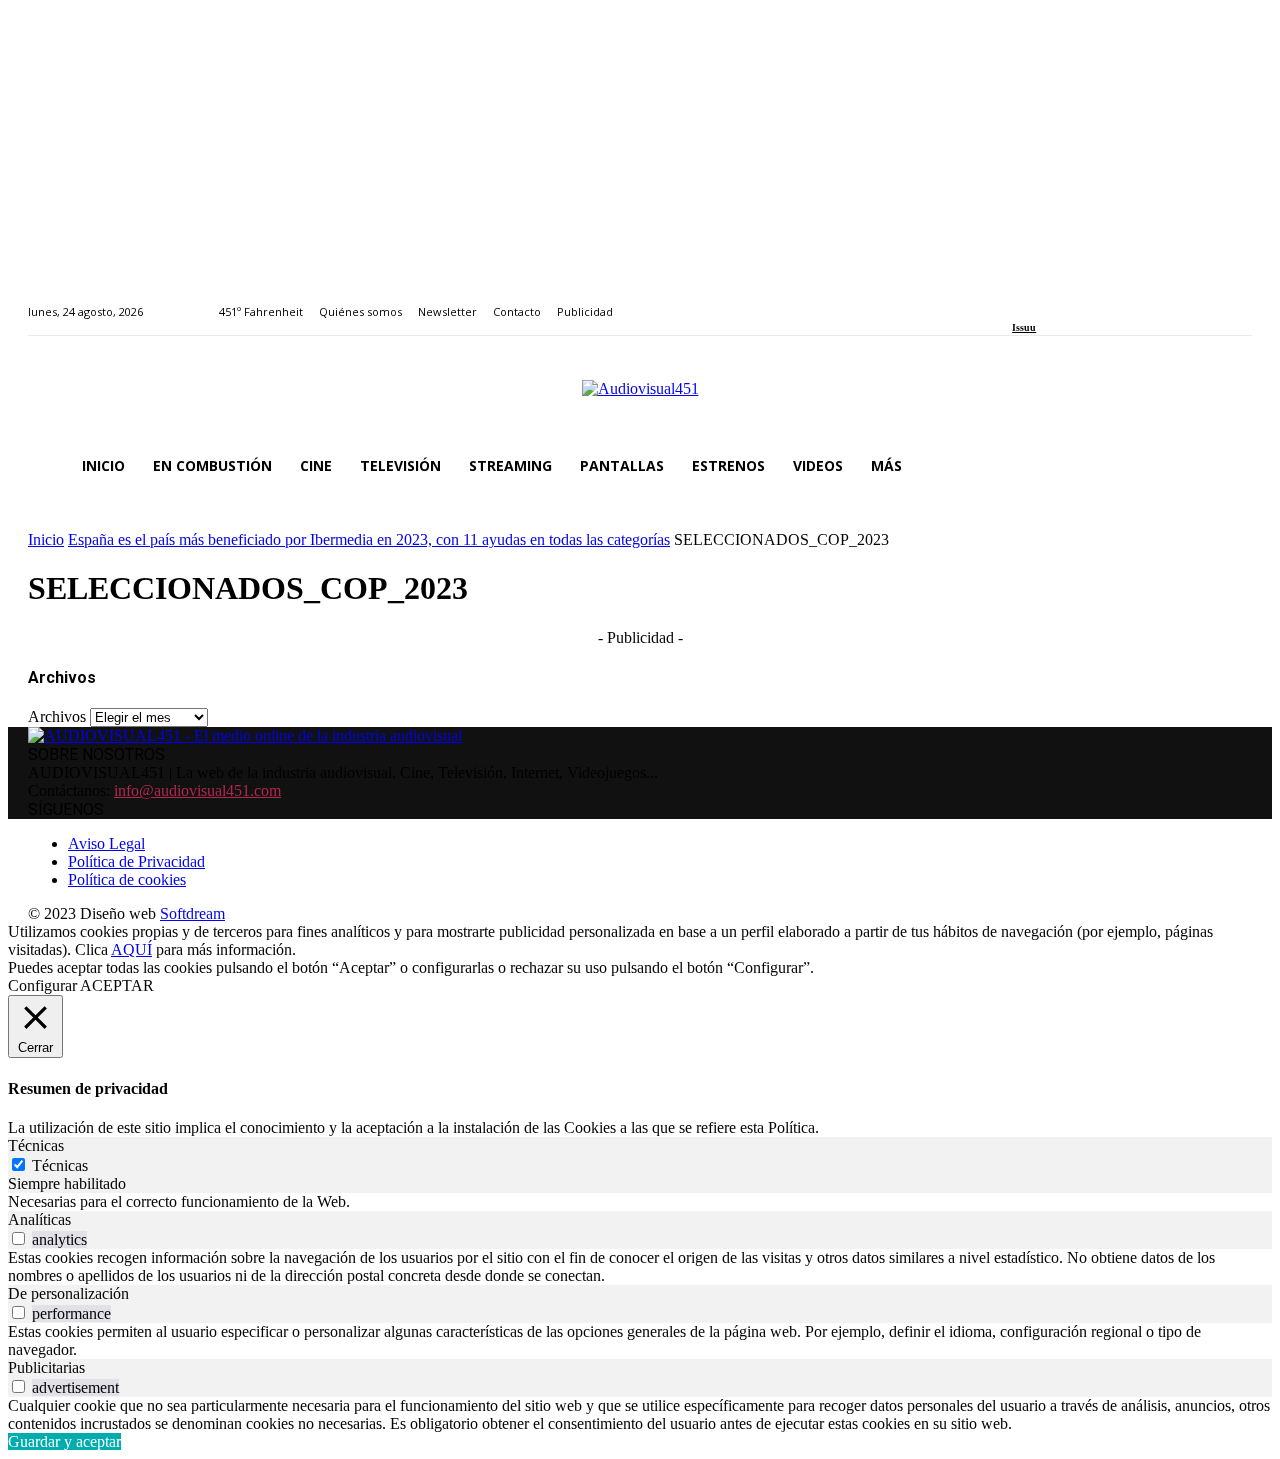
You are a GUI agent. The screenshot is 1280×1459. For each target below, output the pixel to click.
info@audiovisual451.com (197, 790)
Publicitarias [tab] (46, 1367)
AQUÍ (131, 949)
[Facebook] (1018, 300)
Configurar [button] (42, 985)
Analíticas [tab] (39, 1219)
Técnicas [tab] (36, 1145)
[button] (1228, 466)
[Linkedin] (1064, 300)
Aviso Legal (106, 843)
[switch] (18, 1238)
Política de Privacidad (136, 861)
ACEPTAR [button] (117, 985)
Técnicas (60, 1165)
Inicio (46, 539)
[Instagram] (1041, 300)
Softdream (192, 913)
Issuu (1024, 327)
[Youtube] (1109, 300)
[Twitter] (1087, 300)
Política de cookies (127, 879)
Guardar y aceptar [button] (64, 1441)
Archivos (57, 716)
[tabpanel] (640, 1202)
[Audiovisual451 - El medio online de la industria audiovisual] (640, 399)
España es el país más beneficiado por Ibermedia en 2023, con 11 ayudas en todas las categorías (369, 539)
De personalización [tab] (68, 1293)
